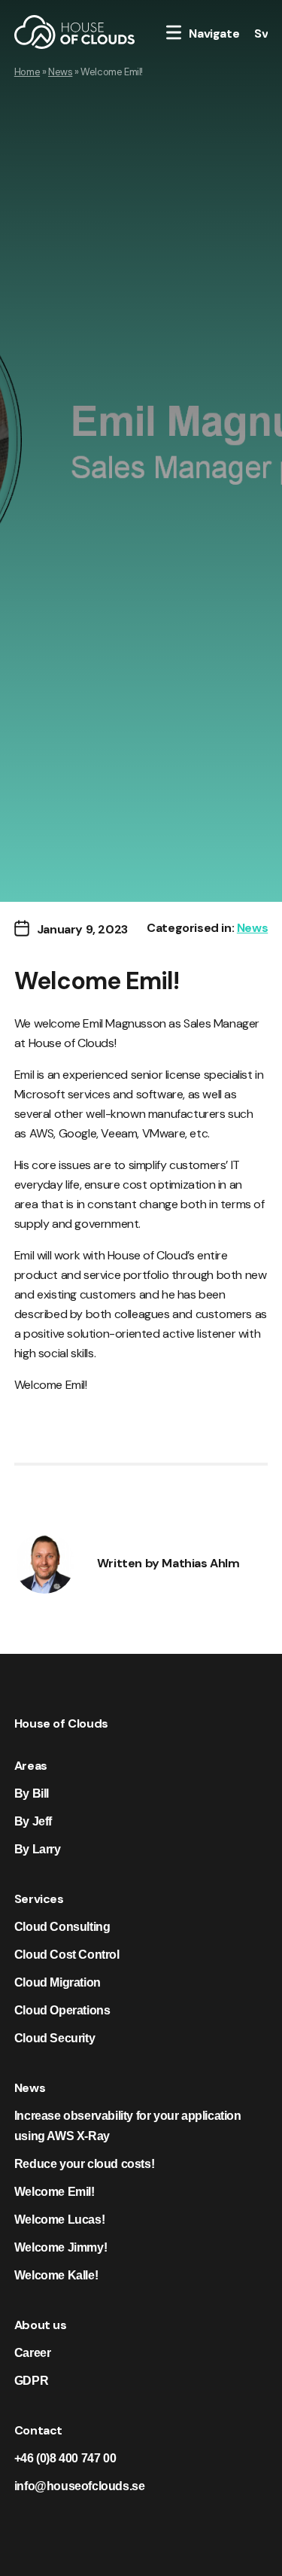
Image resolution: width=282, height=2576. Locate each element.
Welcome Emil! (55, 2192)
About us (41, 2325)
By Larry (38, 1849)
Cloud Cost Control (67, 1955)
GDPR (31, 2381)
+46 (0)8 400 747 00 (65, 2458)
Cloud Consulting (62, 1927)
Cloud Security (55, 2038)
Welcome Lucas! (59, 2220)
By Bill (32, 1793)
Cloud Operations (62, 2010)
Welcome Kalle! (56, 2275)
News (60, 72)
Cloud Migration (58, 1982)
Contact (38, 2430)
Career (33, 2353)
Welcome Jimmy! (61, 2247)
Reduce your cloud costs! (84, 2164)
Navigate (214, 33)
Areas (31, 1766)
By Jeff (33, 1821)
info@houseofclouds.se (80, 2486)
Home (27, 72)
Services (39, 1899)
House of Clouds (61, 1723)
